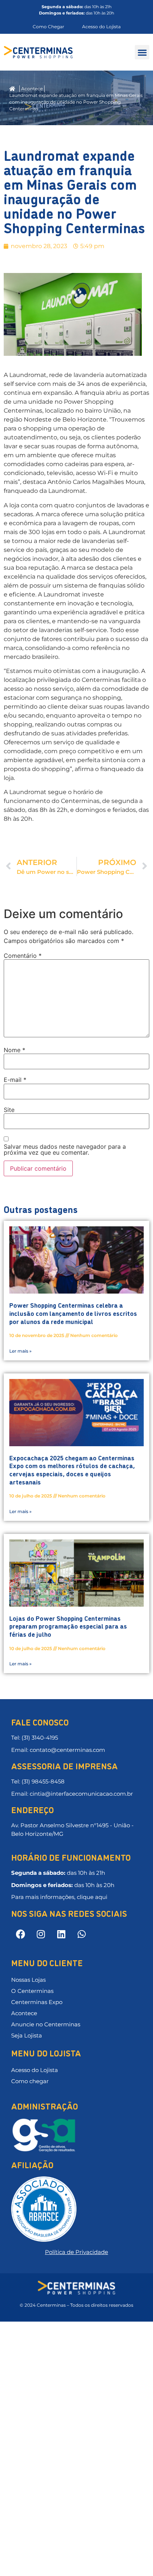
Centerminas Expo (37, 2002)
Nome (14, 1050)
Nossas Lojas (28, 1980)
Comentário (23, 956)
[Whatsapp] (82, 1934)
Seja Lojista (27, 2035)
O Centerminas (32, 1991)
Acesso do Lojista (35, 2070)
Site (9, 1110)
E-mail (15, 1080)
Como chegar (30, 2081)
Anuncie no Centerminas (46, 2024)
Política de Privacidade (76, 2252)
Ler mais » (20, 1351)
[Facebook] (20, 1934)
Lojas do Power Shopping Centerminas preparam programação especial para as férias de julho (68, 1626)
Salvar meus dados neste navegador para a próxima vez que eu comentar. (65, 1149)
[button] (142, 52)
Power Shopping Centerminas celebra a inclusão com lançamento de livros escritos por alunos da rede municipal (73, 1313)
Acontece (24, 2013)
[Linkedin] (61, 1934)
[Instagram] (41, 1934)
